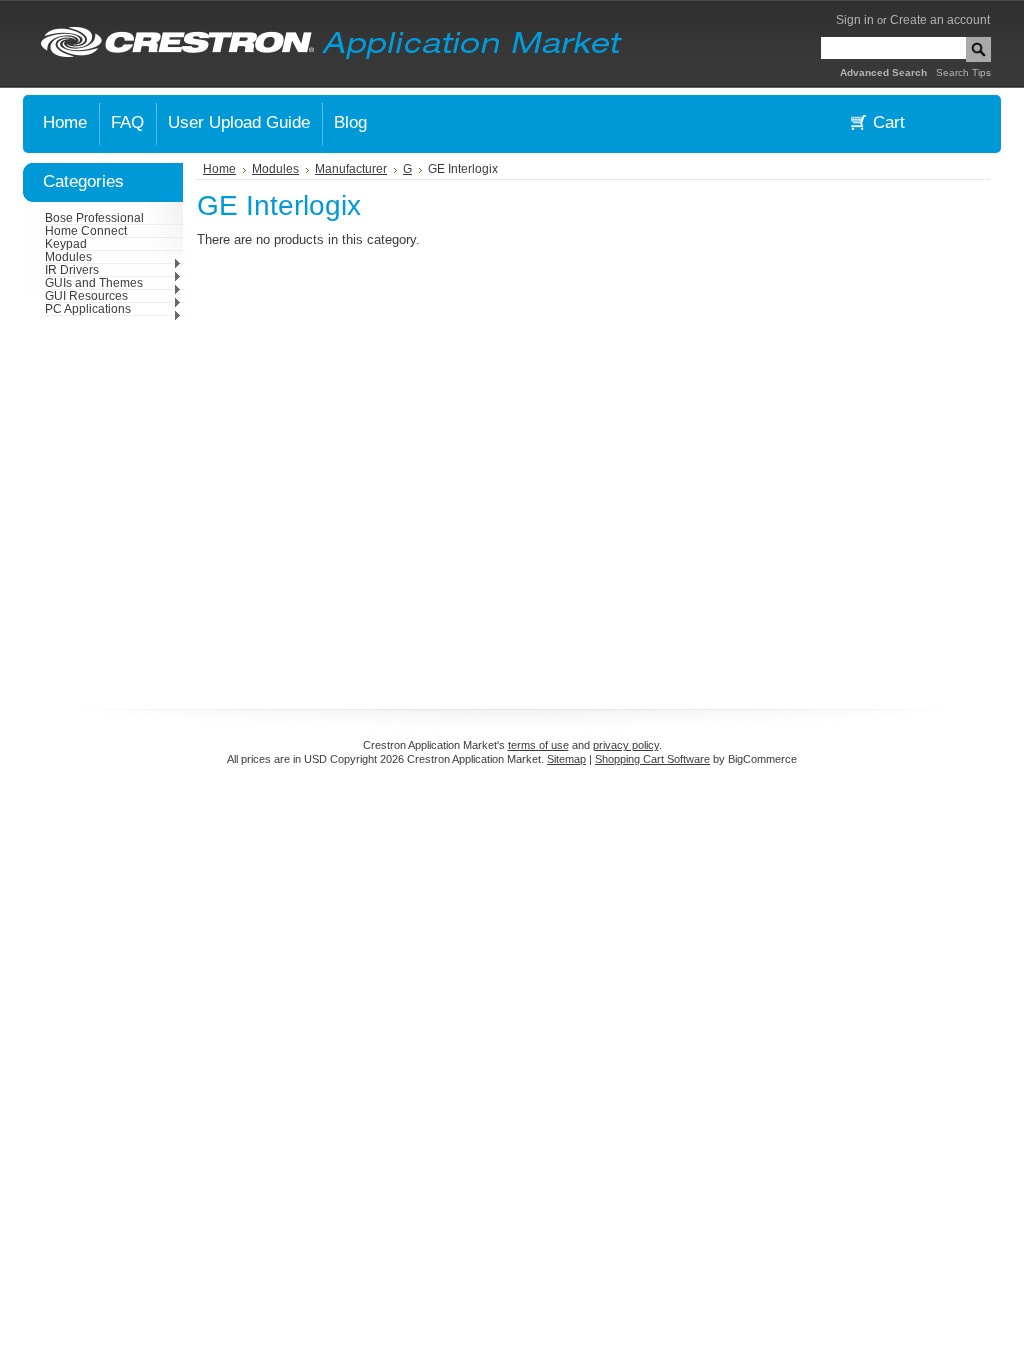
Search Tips (963, 72)
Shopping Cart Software (652, 759)
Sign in (855, 20)
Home (219, 169)
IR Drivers (72, 270)
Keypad (66, 244)
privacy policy (626, 745)
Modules (68, 257)
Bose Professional (94, 218)
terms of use (538, 745)
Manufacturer (351, 169)
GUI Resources (86, 296)
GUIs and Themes (94, 283)
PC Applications (88, 309)
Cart (889, 122)
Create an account (940, 20)
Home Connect (86, 231)
